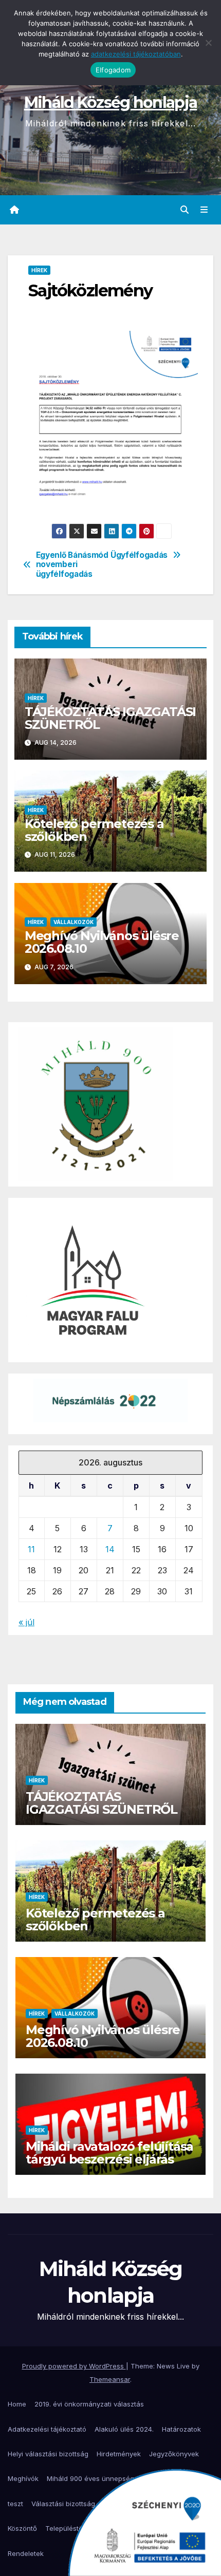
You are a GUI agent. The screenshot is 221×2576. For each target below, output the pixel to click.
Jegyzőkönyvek (174, 2454)
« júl (26, 1622)
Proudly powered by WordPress (74, 2366)
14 (110, 1549)
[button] (185, 210)
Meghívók (23, 2478)
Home (17, 2404)
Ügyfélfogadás (139, 555)
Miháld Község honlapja (111, 102)
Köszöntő (22, 2528)
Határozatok (181, 2429)
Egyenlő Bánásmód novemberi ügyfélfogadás (72, 565)
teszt (15, 2504)
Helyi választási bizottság (48, 2454)
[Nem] (208, 43)
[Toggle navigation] (204, 210)
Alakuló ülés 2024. (124, 2429)
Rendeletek (26, 2553)
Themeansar (110, 2379)
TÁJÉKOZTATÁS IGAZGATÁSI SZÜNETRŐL (110, 718)
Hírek (39, 270)
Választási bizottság (63, 2504)
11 (31, 1549)
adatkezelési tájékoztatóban (136, 54)
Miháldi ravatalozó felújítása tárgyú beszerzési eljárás (109, 2153)
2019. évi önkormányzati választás (89, 2404)
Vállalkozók (73, 922)
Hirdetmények (119, 2454)
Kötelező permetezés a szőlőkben (94, 830)
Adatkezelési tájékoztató (47, 2429)
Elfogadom (113, 70)
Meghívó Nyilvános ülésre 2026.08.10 (102, 942)
